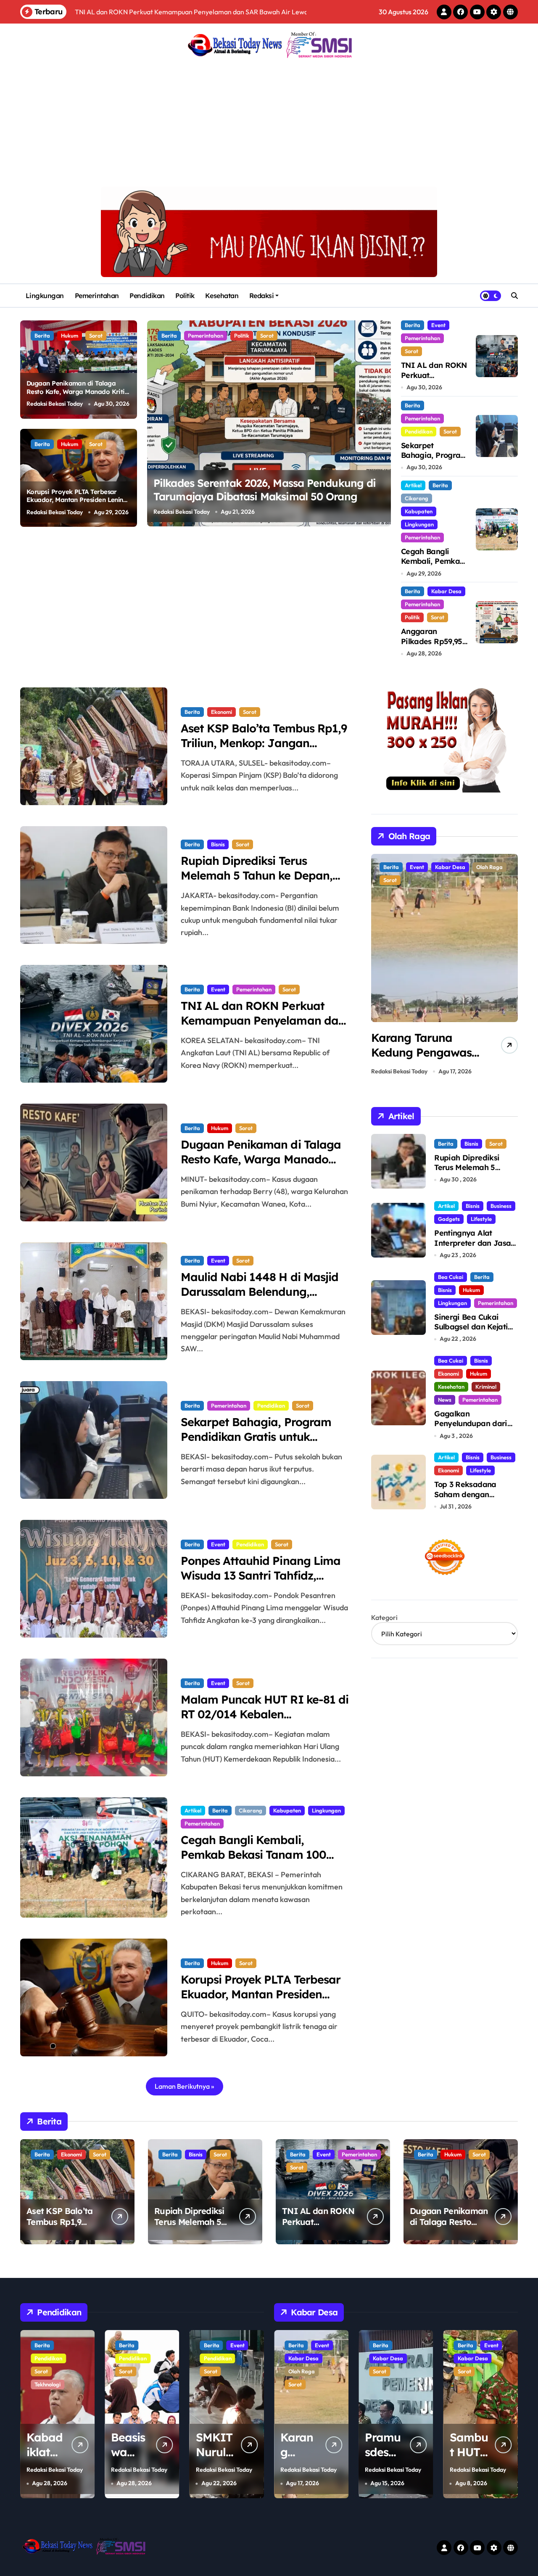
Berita (42, 336)
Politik (185, 296)
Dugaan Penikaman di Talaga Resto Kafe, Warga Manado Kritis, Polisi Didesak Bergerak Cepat (78, 391)
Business (501, 1206)
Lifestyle (481, 1219)
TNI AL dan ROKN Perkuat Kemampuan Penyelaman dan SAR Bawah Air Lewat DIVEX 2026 (263, 1028)
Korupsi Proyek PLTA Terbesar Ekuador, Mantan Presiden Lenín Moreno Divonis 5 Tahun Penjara (75, 500)
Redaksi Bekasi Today (55, 404)
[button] (382, 423)
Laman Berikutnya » (185, 2086)
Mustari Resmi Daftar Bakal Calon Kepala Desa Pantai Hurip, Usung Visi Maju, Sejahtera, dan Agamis (269, 497)
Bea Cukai (451, 1277)
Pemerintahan (97, 296)
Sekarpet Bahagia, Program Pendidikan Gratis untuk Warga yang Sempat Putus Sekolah (256, 1444)
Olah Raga (423, 867)
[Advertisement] (270, 124)
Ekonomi (222, 712)
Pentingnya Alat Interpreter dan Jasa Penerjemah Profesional (472, 1248)
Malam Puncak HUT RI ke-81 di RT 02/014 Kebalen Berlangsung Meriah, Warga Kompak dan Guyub (265, 1721)
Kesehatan (222, 296)
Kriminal (486, 1387)
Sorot (96, 336)
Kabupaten (419, 511)
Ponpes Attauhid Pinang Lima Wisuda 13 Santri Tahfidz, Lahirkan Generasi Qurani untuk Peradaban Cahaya (261, 1583)
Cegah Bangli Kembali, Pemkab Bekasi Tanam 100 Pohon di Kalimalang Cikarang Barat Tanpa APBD (263, 1862)
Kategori (384, 1617)
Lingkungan (45, 296)
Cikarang (417, 498)
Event (438, 325)
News (445, 1400)
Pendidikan (147, 296)
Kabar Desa (203, 336)
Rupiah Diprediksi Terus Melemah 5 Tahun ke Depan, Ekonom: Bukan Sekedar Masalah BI (257, 883)
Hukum (70, 336)
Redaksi (262, 296)
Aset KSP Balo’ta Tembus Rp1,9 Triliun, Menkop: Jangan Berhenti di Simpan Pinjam (264, 743)
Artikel (413, 485)
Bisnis (218, 844)
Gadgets (449, 1219)
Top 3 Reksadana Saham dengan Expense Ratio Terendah (465, 1499)
